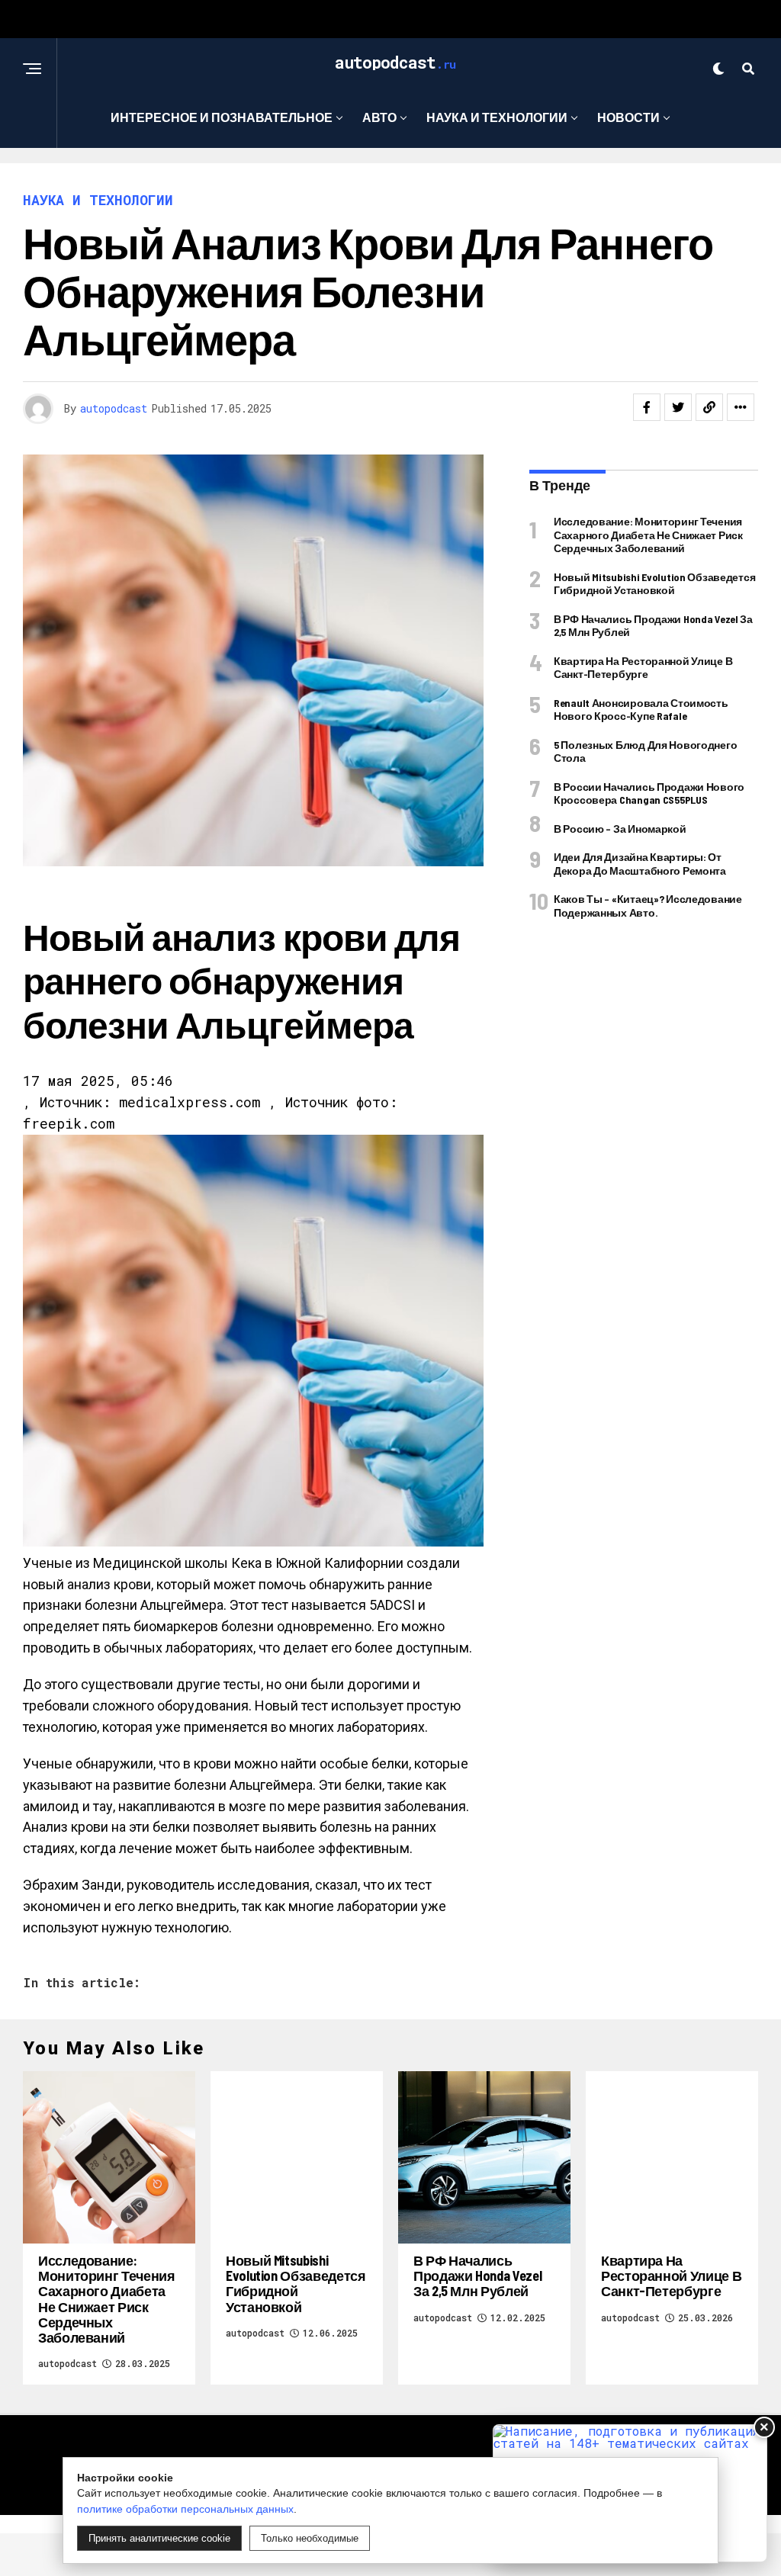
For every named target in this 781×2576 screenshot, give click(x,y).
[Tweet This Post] (678, 407)
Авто (379, 117)
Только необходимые (310, 2538)
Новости (628, 117)
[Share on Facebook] (647, 407)
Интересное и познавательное (222, 117)
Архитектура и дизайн (386, 180)
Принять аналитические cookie (159, 2538)
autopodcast (114, 408)
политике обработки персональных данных (185, 2509)
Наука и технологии (497, 117)
